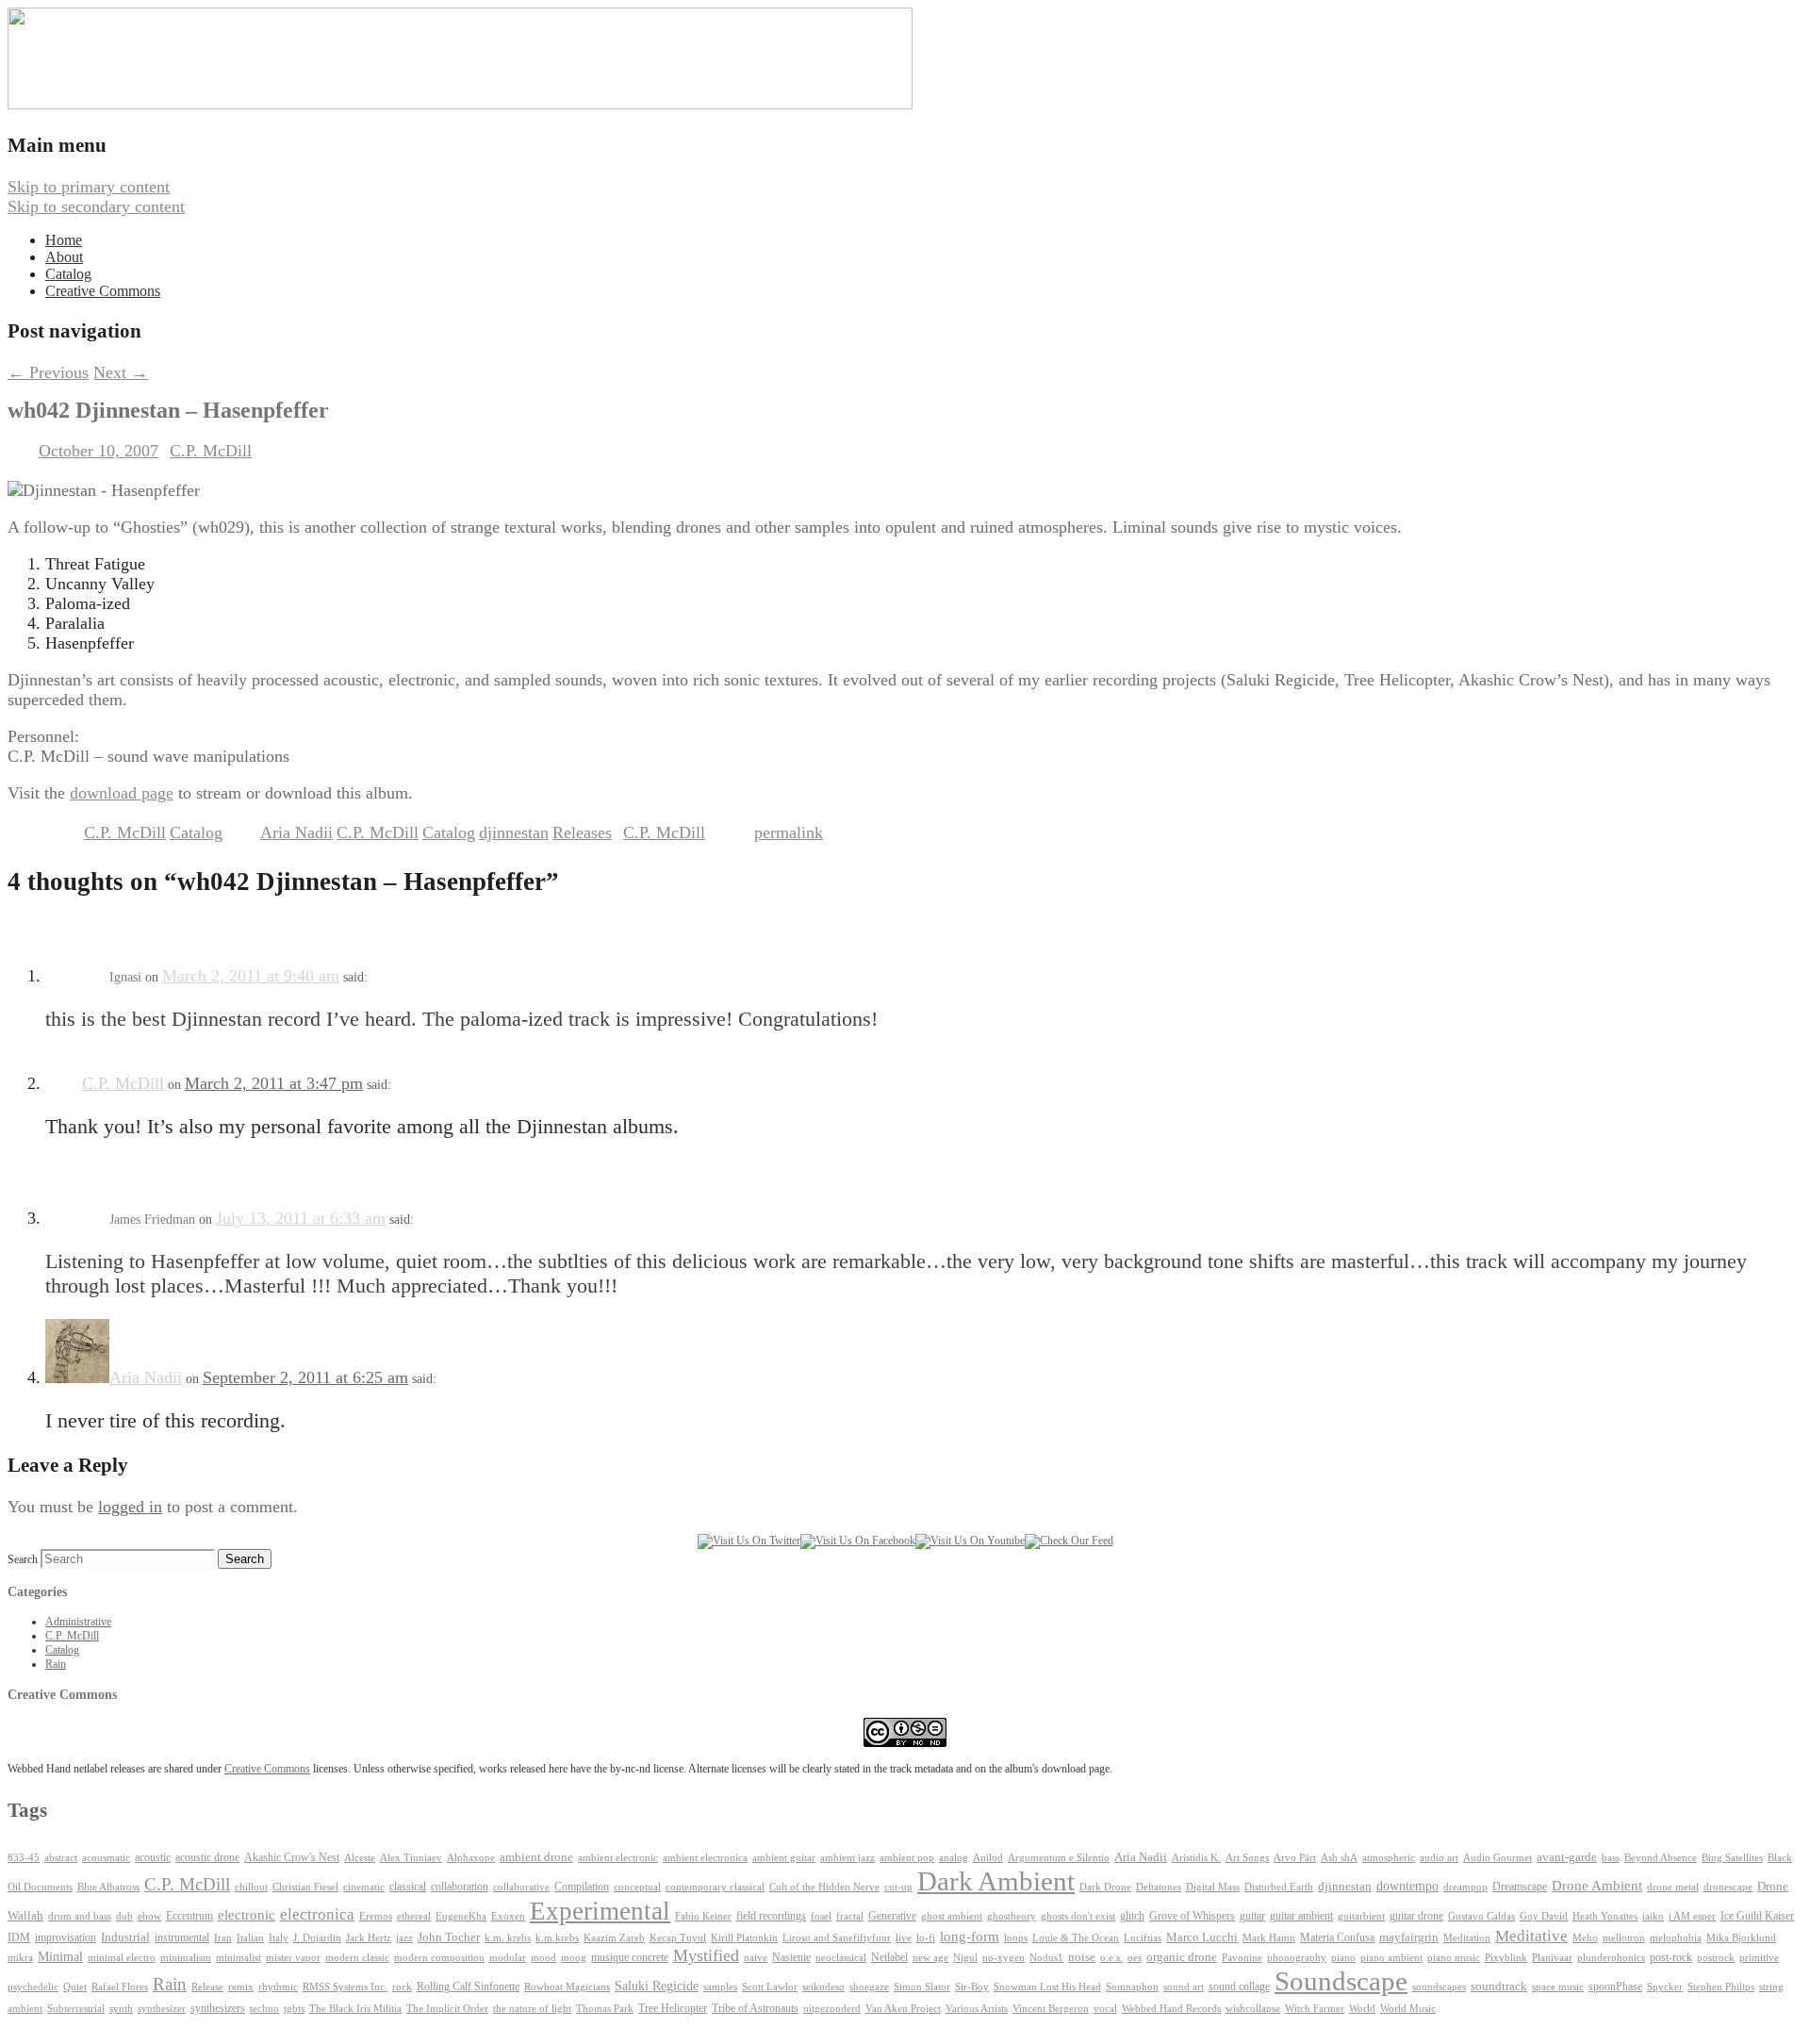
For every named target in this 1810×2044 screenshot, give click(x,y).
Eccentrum (189, 1916)
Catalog (68, 274)
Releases (582, 832)
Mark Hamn (1269, 1938)
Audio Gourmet (1497, 1857)
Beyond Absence (1661, 1857)
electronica (317, 1914)
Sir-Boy (972, 1986)
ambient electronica (705, 1857)
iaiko (1653, 1916)
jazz (404, 1937)
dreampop (1465, 1887)
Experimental (600, 1911)
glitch (1132, 1916)
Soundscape (1341, 1981)
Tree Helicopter (673, 2009)
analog (954, 1858)
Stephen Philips (1721, 1987)
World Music (1408, 2009)
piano (1343, 1957)
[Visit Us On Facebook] (858, 1541)
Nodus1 (1046, 1958)
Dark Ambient (996, 1881)
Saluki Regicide (657, 1986)
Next (121, 372)
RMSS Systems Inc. (345, 1987)
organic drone (1182, 1957)
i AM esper (1692, 1916)
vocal (1105, 2008)
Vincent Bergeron (1051, 2009)
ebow (149, 1916)
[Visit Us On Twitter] (749, 1541)
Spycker (1665, 1987)
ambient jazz (847, 1858)
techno (264, 2008)
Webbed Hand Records (1171, 2009)
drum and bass (80, 1916)
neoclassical (841, 1958)
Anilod (988, 1858)
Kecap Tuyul (678, 1938)
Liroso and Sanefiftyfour (837, 1938)
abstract (61, 1857)
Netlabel (889, 1957)
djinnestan (514, 832)
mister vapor (293, 1957)
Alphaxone (471, 1858)
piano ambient (1391, 1958)
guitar (1252, 1916)
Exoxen (508, 1916)
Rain (56, 1664)
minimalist (239, 1958)
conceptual (637, 1887)
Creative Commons (103, 291)
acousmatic (106, 1858)
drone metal (1673, 1887)
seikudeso (823, 1987)
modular (508, 1958)
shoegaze (869, 1987)
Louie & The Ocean (1076, 1937)
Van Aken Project (903, 2008)
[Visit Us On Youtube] (970, 1541)
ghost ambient (952, 1916)
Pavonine (1242, 1958)
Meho (1585, 1938)
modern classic (357, 1958)
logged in (130, 1507)
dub (124, 1916)
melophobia (1676, 1937)
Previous (48, 372)
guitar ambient (1301, 1916)
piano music (1454, 1958)
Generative (892, 1916)
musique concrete (630, 1957)
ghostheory (1012, 1916)
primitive (1759, 1958)
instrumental (182, 1937)
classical (408, 1887)
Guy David (1544, 1916)
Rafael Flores (120, 1987)
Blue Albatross (108, 1887)
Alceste (360, 1858)
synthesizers (218, 2008)
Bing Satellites (1732, 1858)
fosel (821, 1916)
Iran (223, 1938)
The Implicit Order (447, 2009)
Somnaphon (1132, 1987)
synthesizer (162, 2008)
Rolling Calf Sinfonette (468, 1986)
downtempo (1407, 1886)
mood (543, 1958)
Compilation (582, 1887)
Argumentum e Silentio (1059, 1858)
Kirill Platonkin (744, 1938)
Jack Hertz (369, 1937)
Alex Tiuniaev (411, 1858)
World (1362, 2009)
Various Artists (977, 2009)
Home (64, 240)
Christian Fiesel (305, 1887)
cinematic (364, 1887)
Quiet (75, 1986)
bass (1611, 1858)
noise (1082, 1957)
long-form (970, 1936)
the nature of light (532, 2008)
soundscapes (1439, 1987)
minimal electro (122, 1957)
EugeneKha (461, 1916)
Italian (250, 1938)
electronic (247, 1915)
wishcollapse (1253, 2008)
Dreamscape (1520, 1887)
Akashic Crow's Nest (292, 1857)
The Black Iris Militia (355, 2009)
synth (121, 2009)
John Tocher (449, 1937)
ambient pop (907, 1858)
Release (207, 1986)
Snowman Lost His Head (1047, 1986)
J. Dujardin (317, 1938)
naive (756, 1958)
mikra (20, 1957)
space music (1558, 1986)
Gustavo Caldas (1481, 1916)
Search (23, 1559)
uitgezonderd (832, 2008)
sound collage (1239, 1986)
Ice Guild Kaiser (1757, 1916)
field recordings (771, 1916)
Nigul (965, 1958)
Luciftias (1143, 1938)
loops (1016, 1937)
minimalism (186, 1957)
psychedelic (33, 1986)
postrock (1716, 1957)
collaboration (460, 1887)
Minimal (60, 1957)
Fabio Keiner (703, 1916)
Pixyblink (1506, 1958)
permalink (789, 832)
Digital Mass (1213, 1887)
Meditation (1467, 1937)
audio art (1439, 1858)
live (904, 1937)
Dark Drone (1105, 1887)
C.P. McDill (211, 451)
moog (574, 1958)
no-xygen (1004, 1957)
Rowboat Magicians (567, 1987)
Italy (279, 1938)
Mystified (706, 1955)
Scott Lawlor (770, 1986)
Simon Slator (922, 1987)
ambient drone (536, 1857)
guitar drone (1416, 1916)
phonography (1297, 1957)
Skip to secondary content (96, 206)
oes (1135, 1958)
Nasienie (791, 1957)
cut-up (898, 1887)
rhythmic (278, 1986)
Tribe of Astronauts (755, 2008)
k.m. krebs (508, 1937)
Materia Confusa (1337, 1937)
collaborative (521, 1887)
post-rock (1671, 1957)
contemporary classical (715, 1887)
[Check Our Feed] (1069, 1541)
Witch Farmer (1315, 2009)
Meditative (1531, 1936)
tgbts (294, 2009)
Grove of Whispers (1192, 1916)
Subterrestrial (76, 2009)
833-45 (24, 1858)
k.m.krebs (557, 1937)
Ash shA (1339, 1857)
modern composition (439, 1958)
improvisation (66, 1937)
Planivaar (1552, 1958)
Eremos (376, 1916)
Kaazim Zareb (614, 1938)
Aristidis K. (1196, 1858)
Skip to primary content (89, 187)
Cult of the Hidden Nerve (824, 1887)
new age (930, 1957)
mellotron (1624, 1938)
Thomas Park (605, 2009)
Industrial (125, 1937)
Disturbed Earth (1279, 1887)
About (64, 257)
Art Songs (1247, 1858)
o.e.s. (1111, 1957)
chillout (251, 1887)
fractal (850, 1916)
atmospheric (1389, 1857)
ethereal (414, 1916)
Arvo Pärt (1295, 1858)
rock (402, 1987)
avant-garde (1567, 1857)
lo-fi (926, 1938)
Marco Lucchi (1202, 1937)
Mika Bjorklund (1741, 1937)
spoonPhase (1615, 1986)
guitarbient (1361, 1916)
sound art (1184, 1986)
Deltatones (1159, 1887)
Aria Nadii (296, 832)
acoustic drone (207, 1858)
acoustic (153, 1858)
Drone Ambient (1597, 1886)
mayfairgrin (1409, 1937)
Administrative (78, 1622)
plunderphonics (1611, 1957)
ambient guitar (784, 1858)
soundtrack (1499, 1986)
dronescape (1728, 1887)
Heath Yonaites (1605, 1916)
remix (241, 1986)
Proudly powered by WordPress (116, 2026)
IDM (19, 1937)
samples (720, 1987)
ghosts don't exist (1078, 1916)
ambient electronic (618, 1858)
